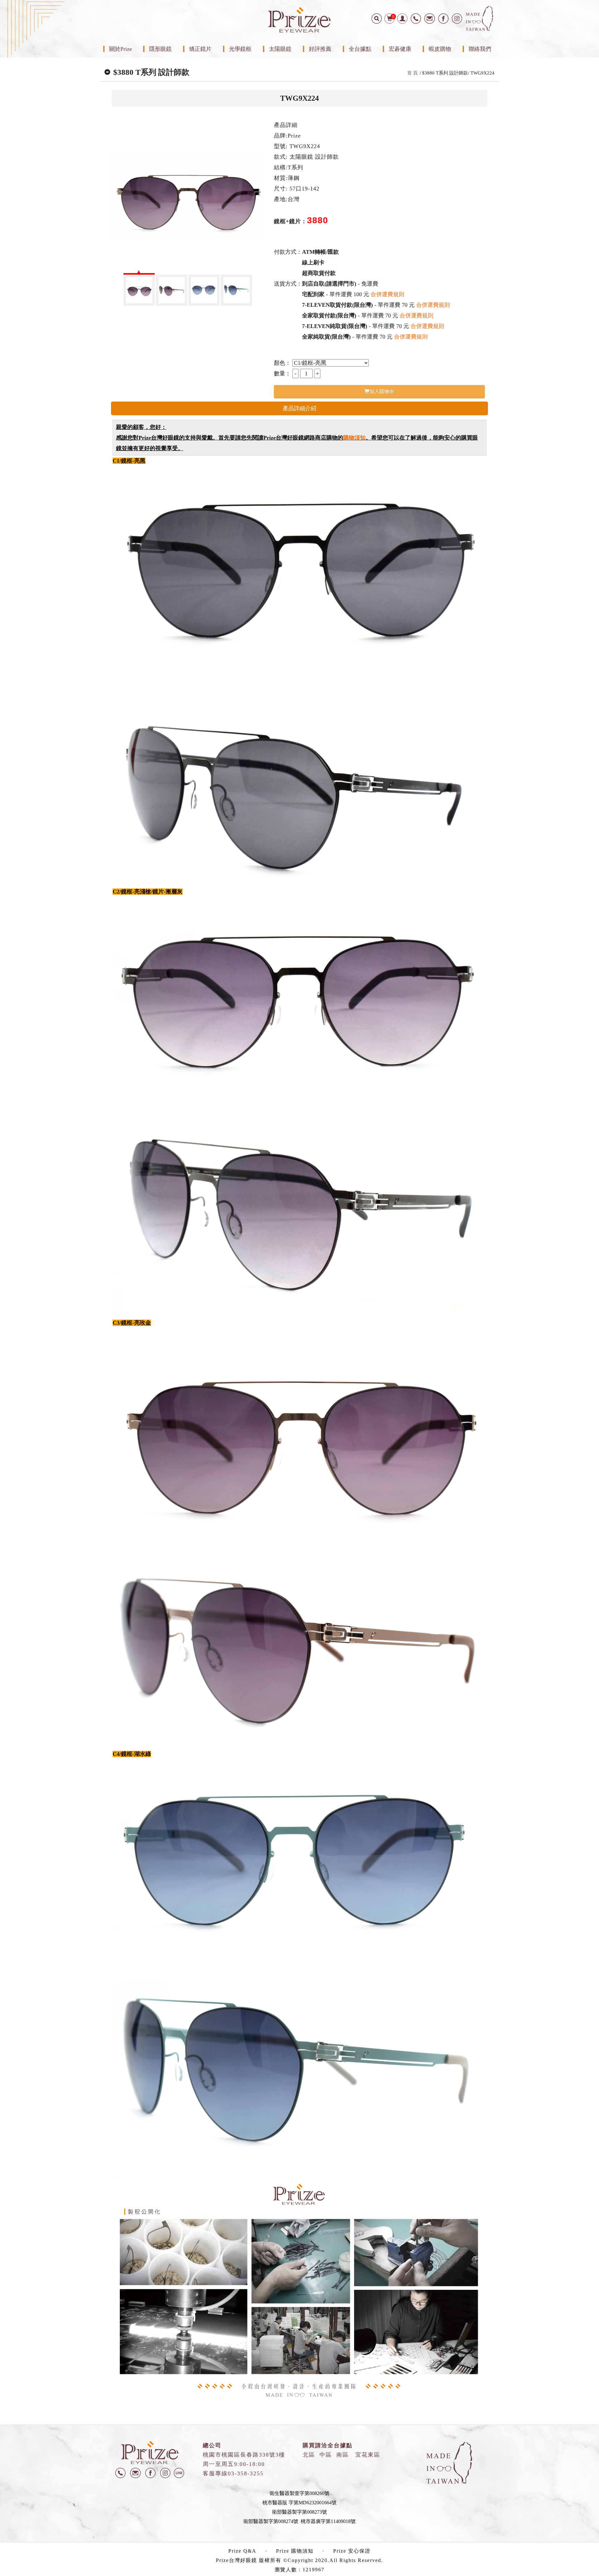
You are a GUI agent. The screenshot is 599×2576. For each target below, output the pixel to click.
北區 (309, 2455)
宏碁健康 (400, 49)
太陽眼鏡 (280, 49)
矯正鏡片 (200, 49)
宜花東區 (368, 2455)
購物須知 (354, 438)
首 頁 (412, 73)
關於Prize (121, 49)
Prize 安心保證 (352, 2551)
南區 (343, 2455)
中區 (326, 2455)
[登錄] (402, 19)
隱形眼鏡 (160, 49)
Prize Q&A (242, 2551)
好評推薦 (320, 49)
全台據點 (360, 49)
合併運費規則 (387, 294)
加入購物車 (382, 391)
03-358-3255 (246, 2473)
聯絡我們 (480, 49)
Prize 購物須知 (295, 2551)
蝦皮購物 (440, 49)
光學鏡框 (240, 49)
